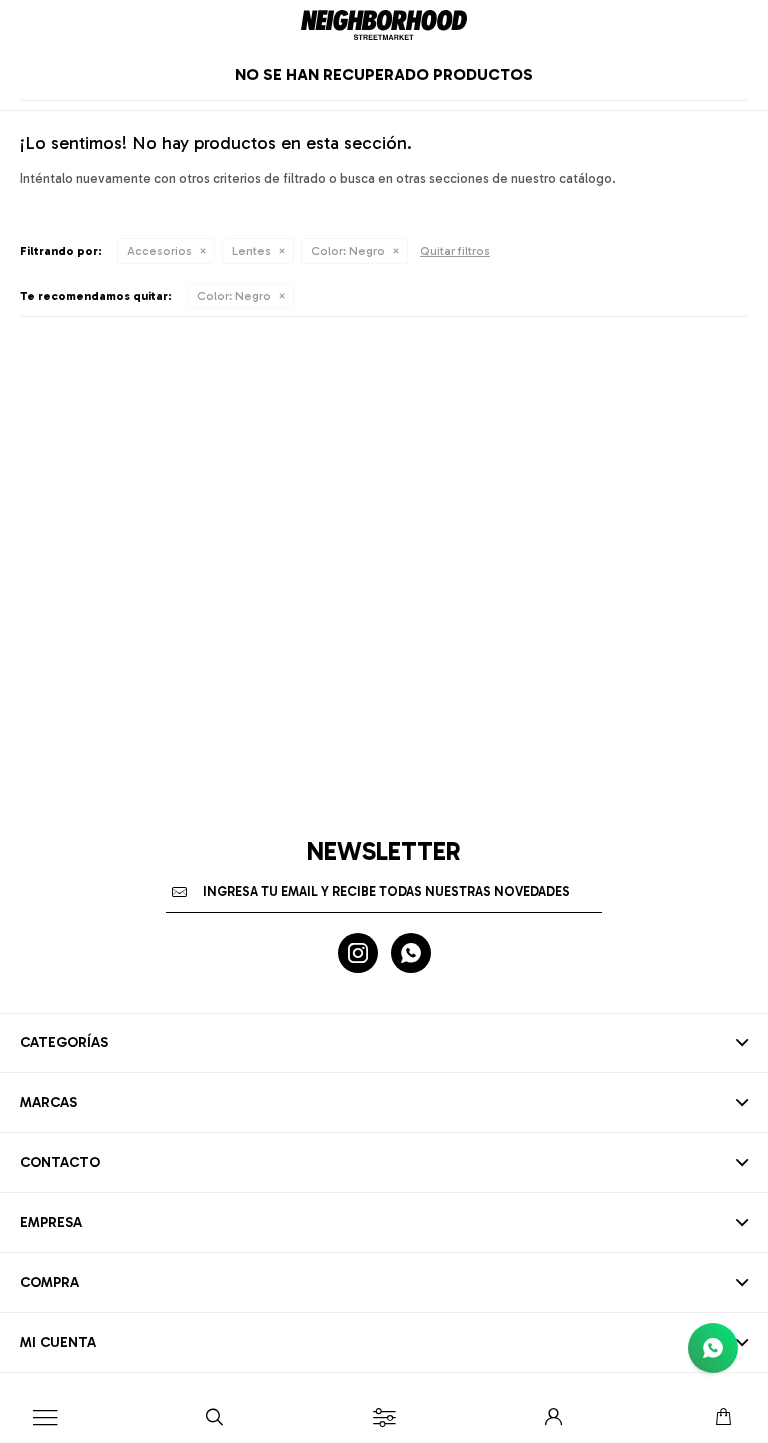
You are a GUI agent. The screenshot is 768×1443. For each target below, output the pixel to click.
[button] (215, 1418)
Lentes (251, 251)
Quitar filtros (455, 251)
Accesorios (159, 251)
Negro (348, 251)
